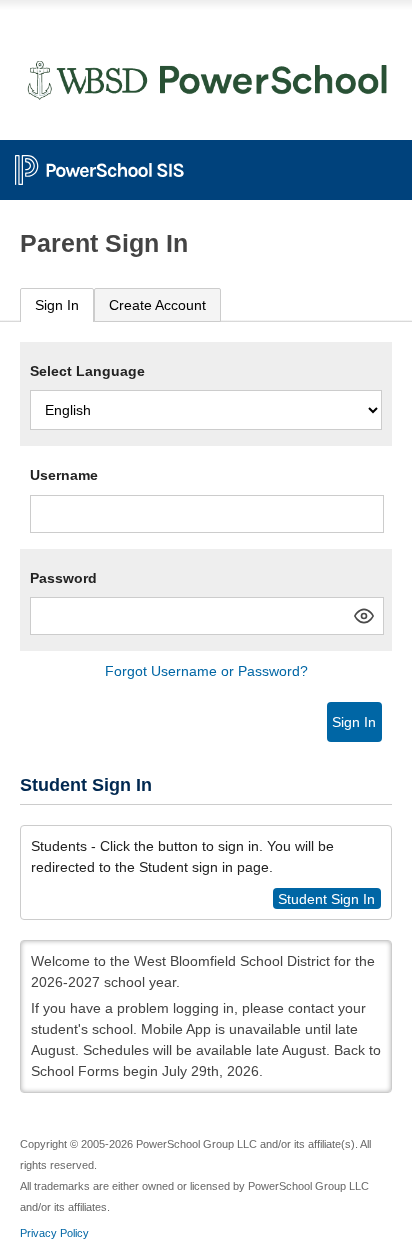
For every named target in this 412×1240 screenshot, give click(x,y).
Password (63, 578)
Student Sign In (326, 898)
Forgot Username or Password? (206, 671)
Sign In (57, 305)
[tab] (57, 305)
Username (64, 475)
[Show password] (364, 616)
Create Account (157, 305)
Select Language (87, 371)
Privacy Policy (54, 1233)
